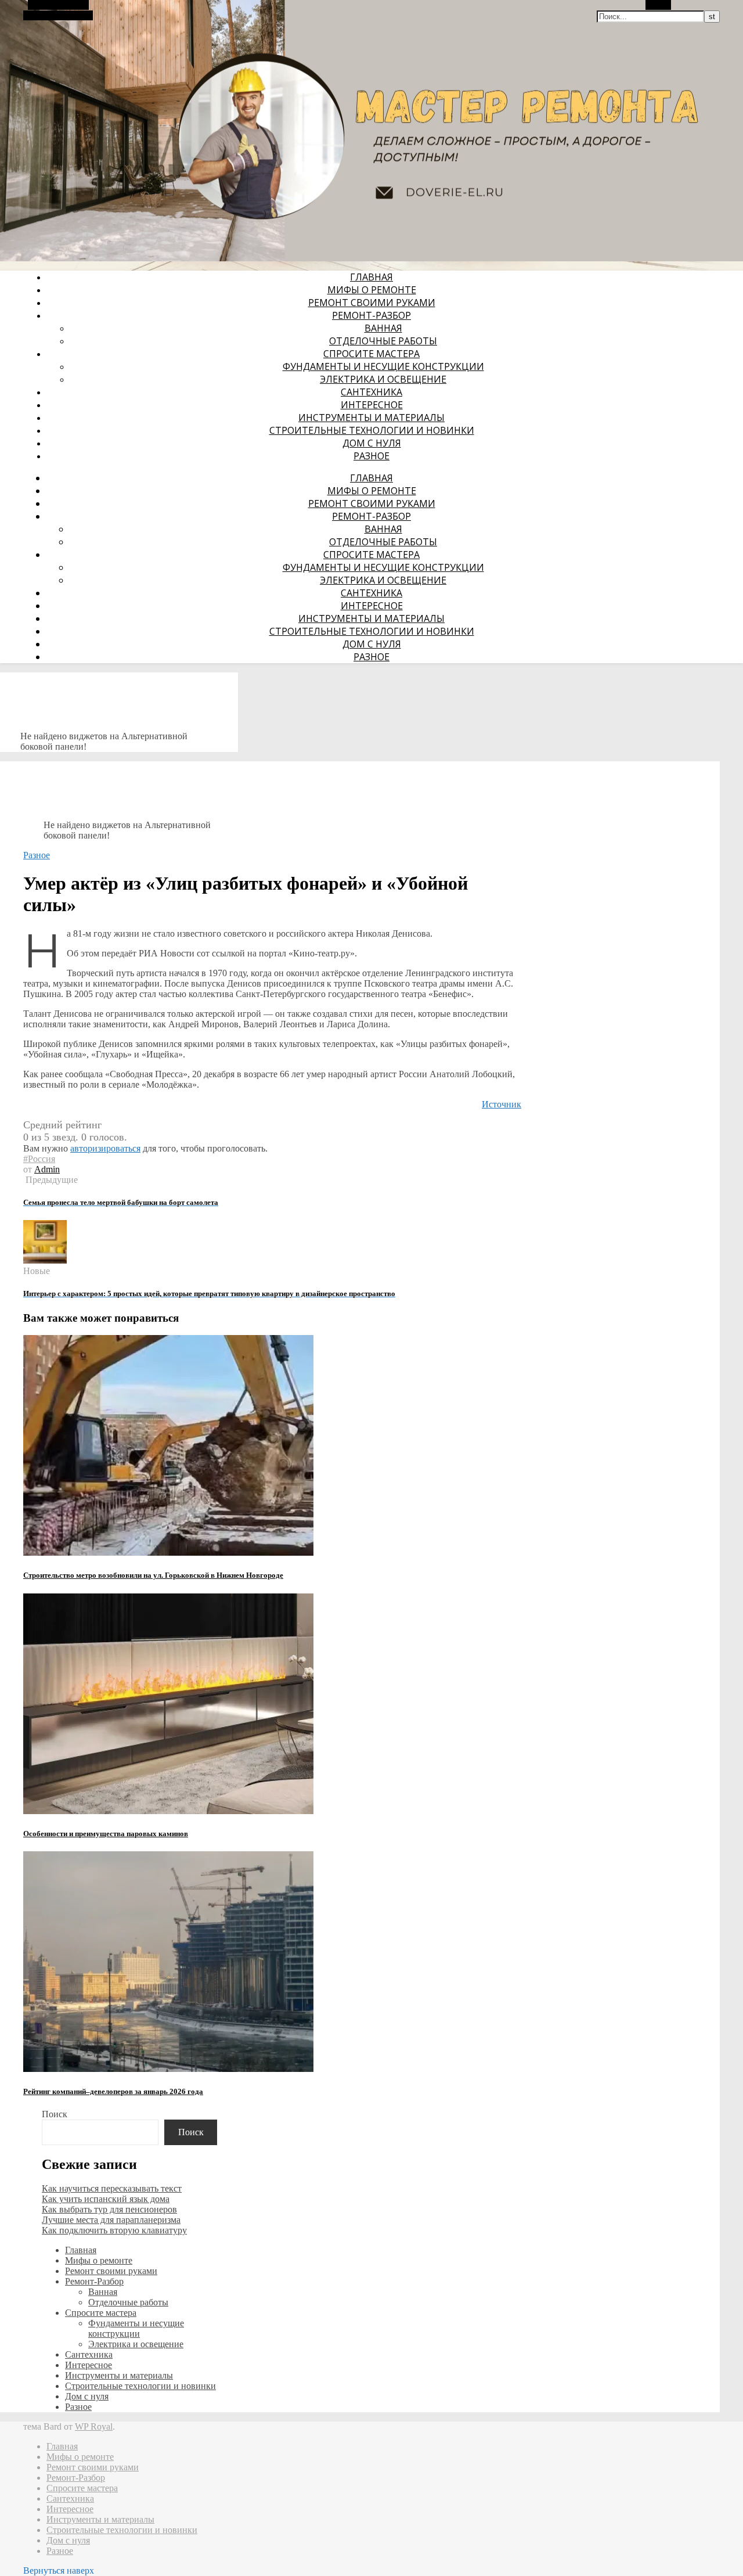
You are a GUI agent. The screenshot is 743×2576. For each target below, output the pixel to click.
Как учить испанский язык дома (106, 2199)
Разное (371, 456)
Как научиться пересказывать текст (112, 2188)
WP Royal (94, 2426)
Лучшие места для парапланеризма (111, 2220)
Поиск (55, 2114)
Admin (47, 1169)
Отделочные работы (383, 341)
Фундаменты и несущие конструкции (383, 366)
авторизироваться (105, 1148)
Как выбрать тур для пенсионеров (109, 2209)
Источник (502, 1104)
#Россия (39, 1159)
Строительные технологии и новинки (372, 430)
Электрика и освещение (383, 379)
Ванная (383, 328)
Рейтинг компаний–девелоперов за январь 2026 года (113, 2091)
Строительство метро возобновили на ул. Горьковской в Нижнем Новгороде (153, 1575)
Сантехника (371, 392)
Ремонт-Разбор (371, 315)
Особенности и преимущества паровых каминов (106, 1834)
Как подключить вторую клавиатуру (114, 2230)
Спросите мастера (371, 354)
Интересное (372, 405)
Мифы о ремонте (372, 290)
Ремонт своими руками (372, 303)
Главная (371, 277)
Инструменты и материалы (371, 418)
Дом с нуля (372, 443)
